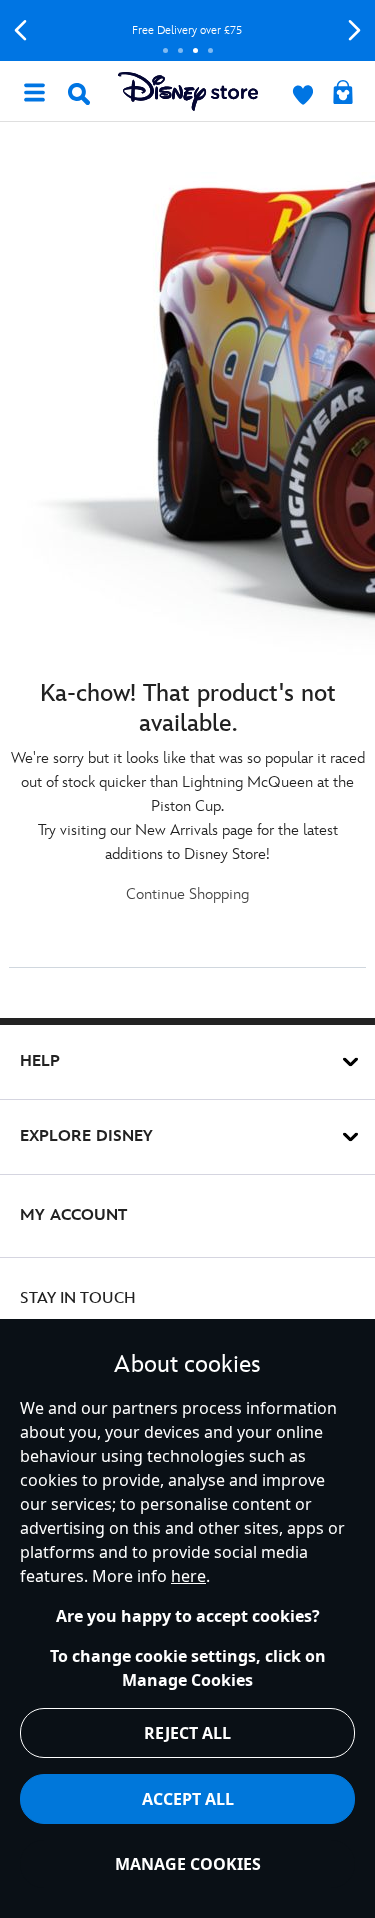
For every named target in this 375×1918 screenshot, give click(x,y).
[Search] (79, 94)
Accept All (188, 1799)
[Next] (354, 30)
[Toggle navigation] (34, 91)
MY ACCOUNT (73, 1215)
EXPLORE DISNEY (86, 1136)
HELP (40, 1061)
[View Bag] (343, 94)
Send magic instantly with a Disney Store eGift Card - (242, 30)
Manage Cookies (188, 1864)
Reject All (187, 1733)
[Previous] (20, 30)
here (188, 1576)
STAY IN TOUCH (78, 1298)
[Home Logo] (188, 91)
